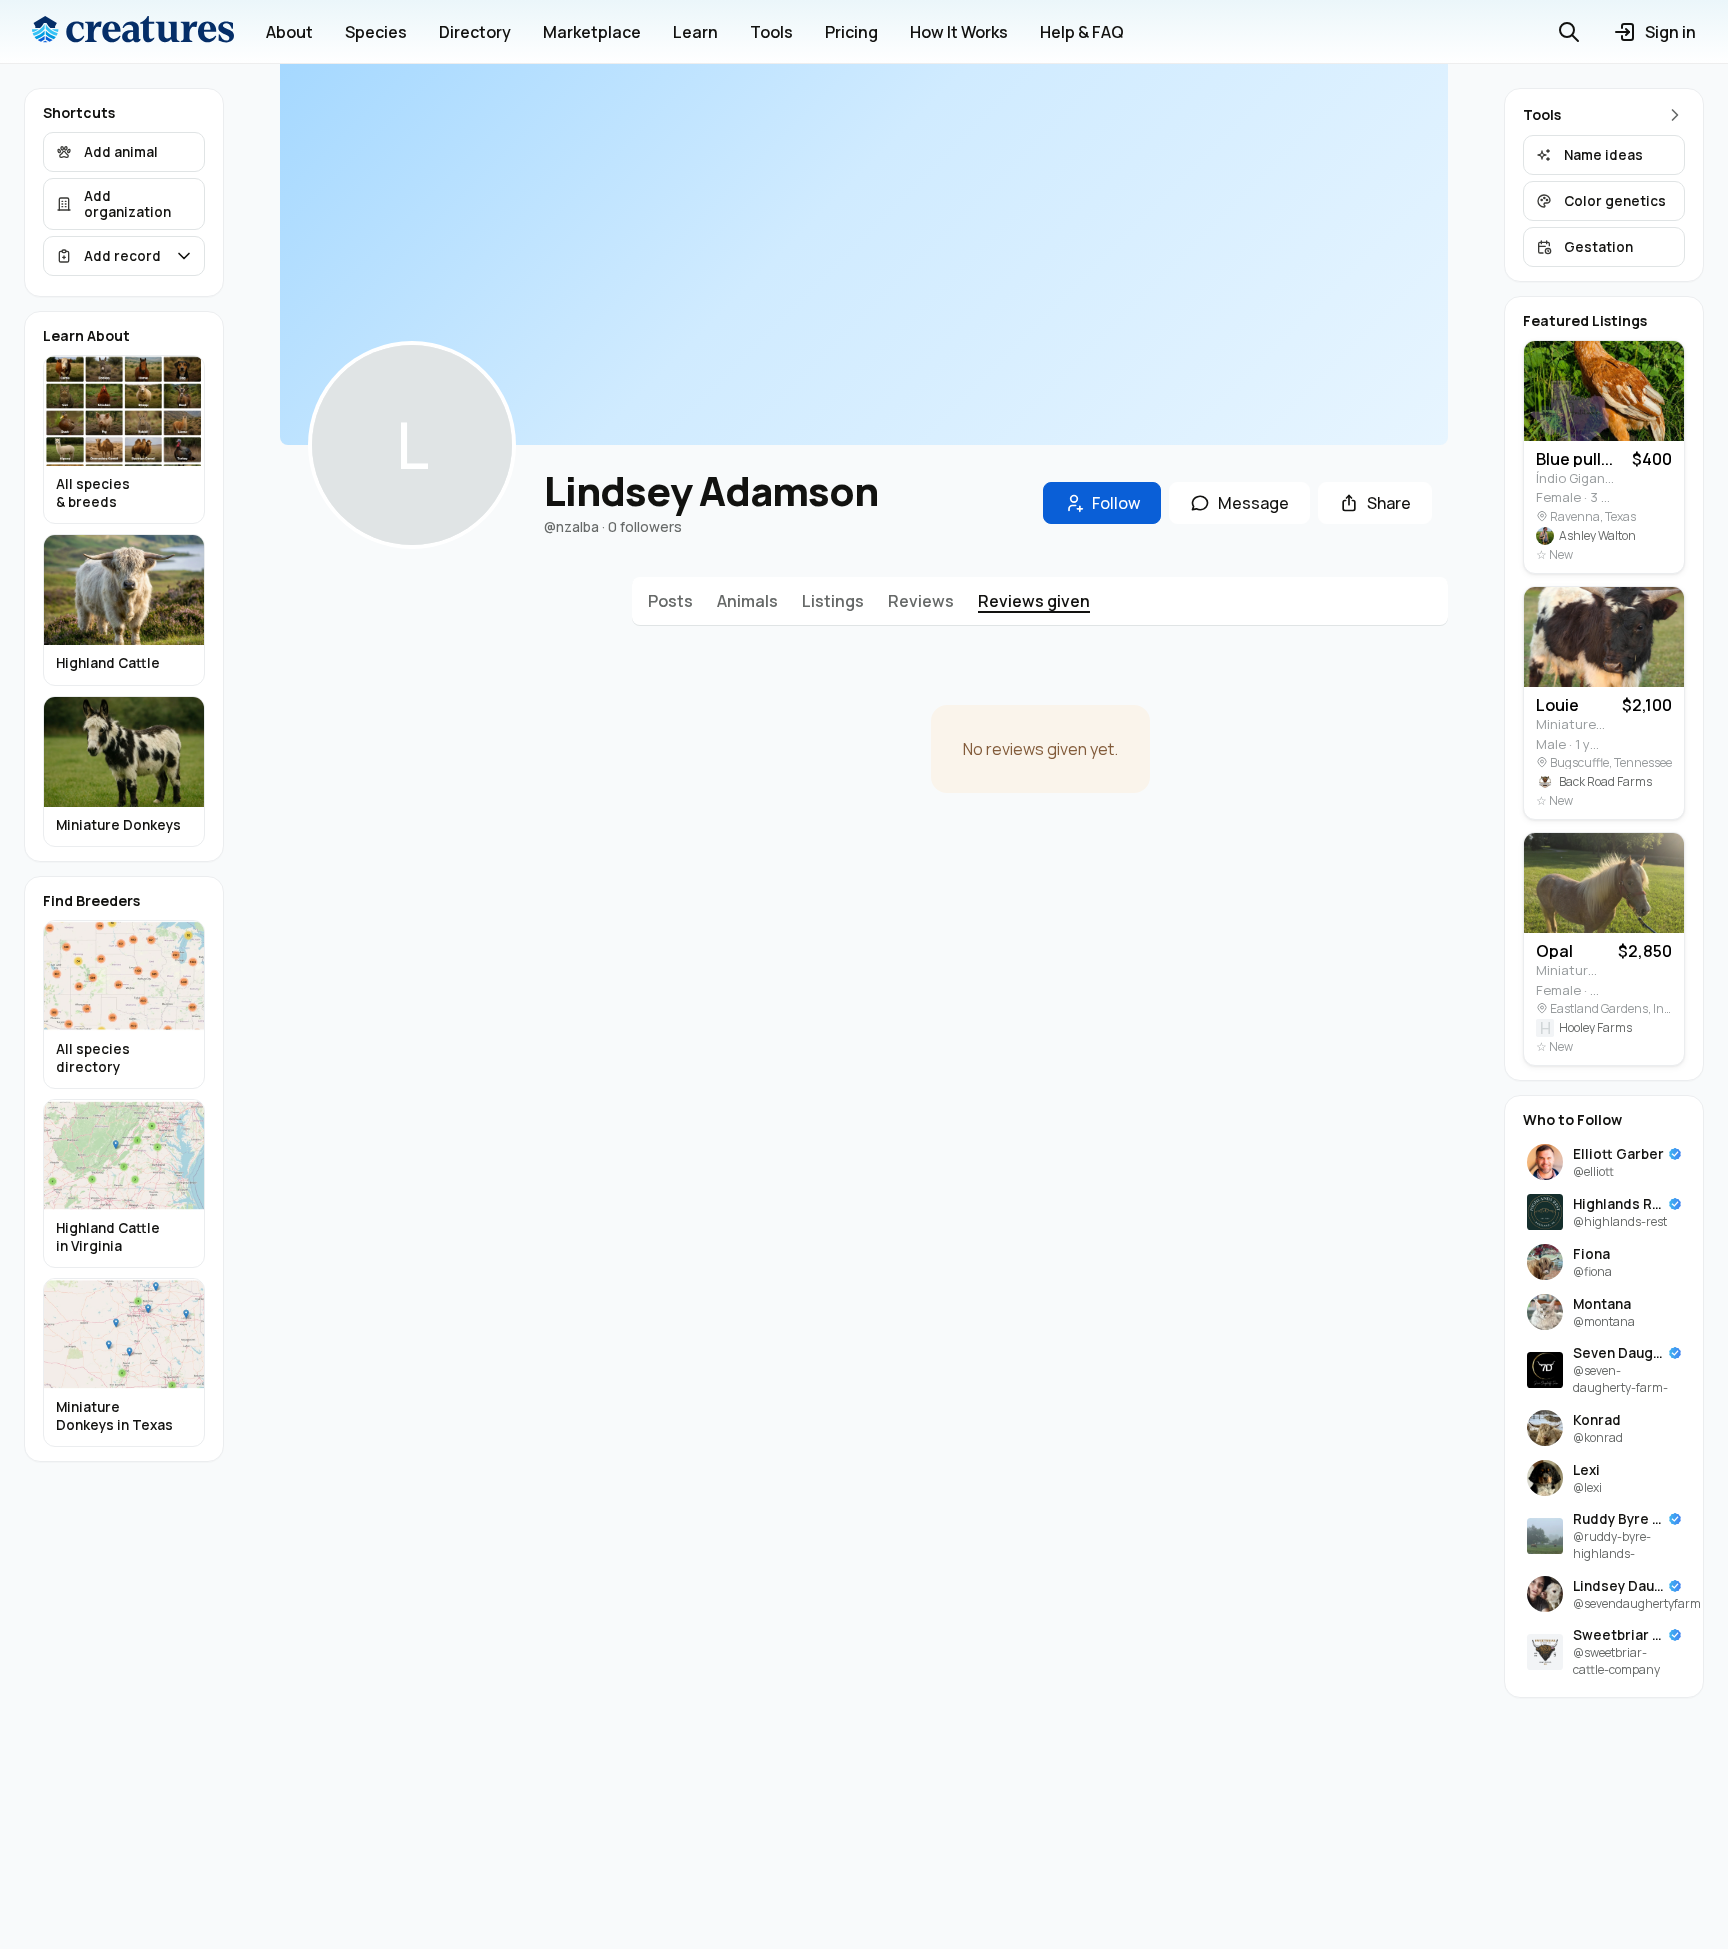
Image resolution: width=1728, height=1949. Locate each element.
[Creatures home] (133, 32)
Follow (1116, 503)
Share (1389, 503)
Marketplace (592, 32)
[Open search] (1569, 32)
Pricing (851, 32)
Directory (475, 32)
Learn (695, 32)
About (289, 32)
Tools (771, 32)
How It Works (959, 32)
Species (376, 32)
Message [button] (1253, 503)
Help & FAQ (1082, 32)
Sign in (1670, 32)
